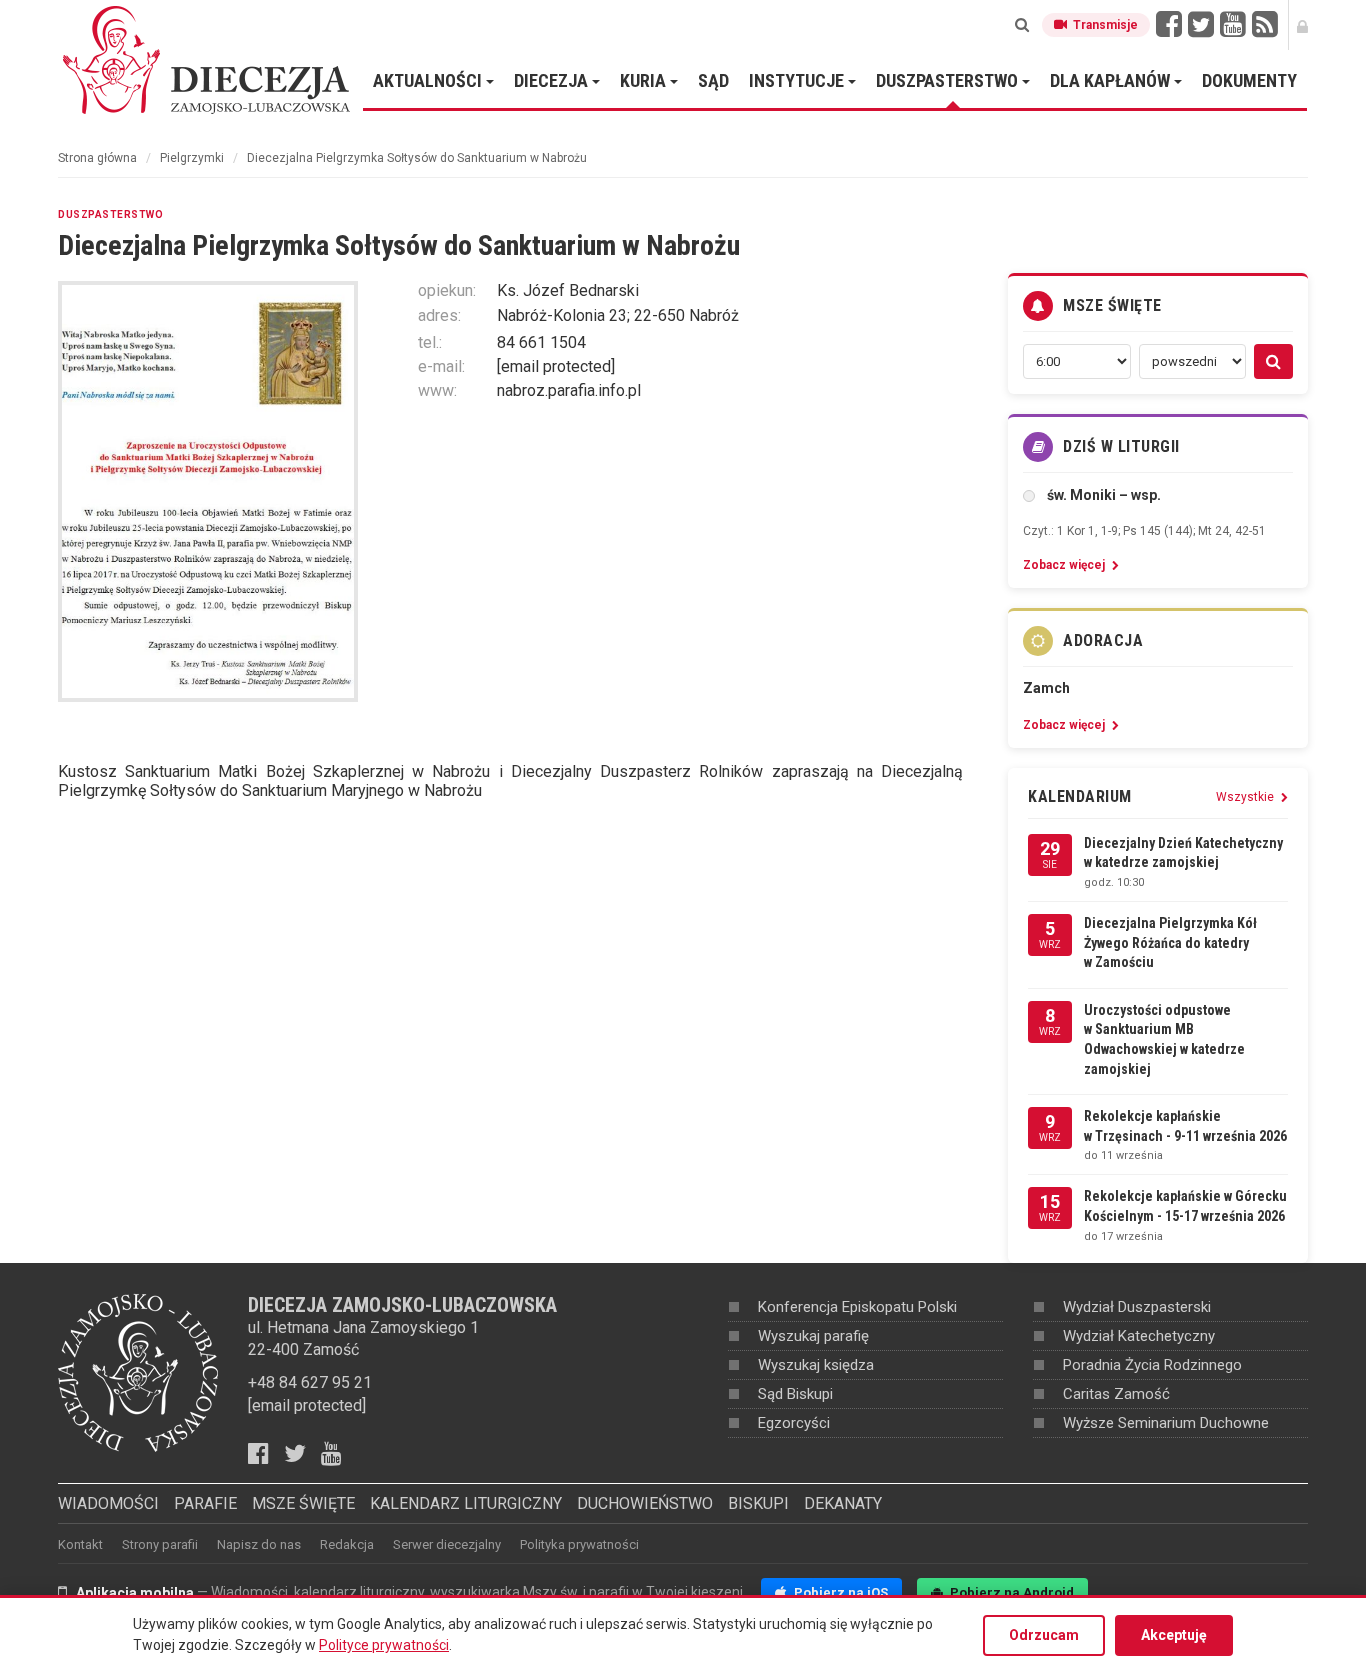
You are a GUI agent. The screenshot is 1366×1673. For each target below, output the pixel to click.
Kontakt (80, 1544)
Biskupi (758, 1503)
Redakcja (347, 1544)
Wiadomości (108, 1503)
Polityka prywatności (579, 1544)
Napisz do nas (259, 1544)
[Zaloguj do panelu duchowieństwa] (1302, 25)
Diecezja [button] (553, 80)
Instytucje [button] (798, 80)
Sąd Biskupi (795, 1394)
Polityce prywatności (384, 1645)
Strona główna (97, 158)
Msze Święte (303, 1503)
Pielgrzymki (192, 158)
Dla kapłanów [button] (1112, 80)
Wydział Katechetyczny (1139, 1336)
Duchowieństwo (645, 1503)
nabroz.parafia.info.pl (569, 390)
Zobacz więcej (1065, 565)
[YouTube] (1233, 25)
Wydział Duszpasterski (1137, 1307)
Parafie (205, 1503)
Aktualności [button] (429, 80)
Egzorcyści (794, 1423)
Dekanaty (843, 1503)
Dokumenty (1249, 80)
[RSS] (1265, 25)
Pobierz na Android (1010, 1592)
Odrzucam (1044, 1635)
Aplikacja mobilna (135, 1593)
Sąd (713, 80)
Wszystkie (1246, 797)
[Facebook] (1169, 25)
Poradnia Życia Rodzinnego (1152, 1365)
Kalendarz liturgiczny (466, 1503)
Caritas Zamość (1116, 1394)
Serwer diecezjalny (447, 1544)
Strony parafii (160, 1544)
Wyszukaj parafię (813, 1336)
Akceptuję (1174, 1635)
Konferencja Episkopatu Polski (857, 1307)
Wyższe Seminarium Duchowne (1166, 1423)
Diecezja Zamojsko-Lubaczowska (208, 59)
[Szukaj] (1022, 25)
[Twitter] (1201, 25)
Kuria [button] (645, 80)
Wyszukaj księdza (816, 1365)
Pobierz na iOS (839, 1592)
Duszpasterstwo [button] (949, 80)
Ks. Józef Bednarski (568, 290)
